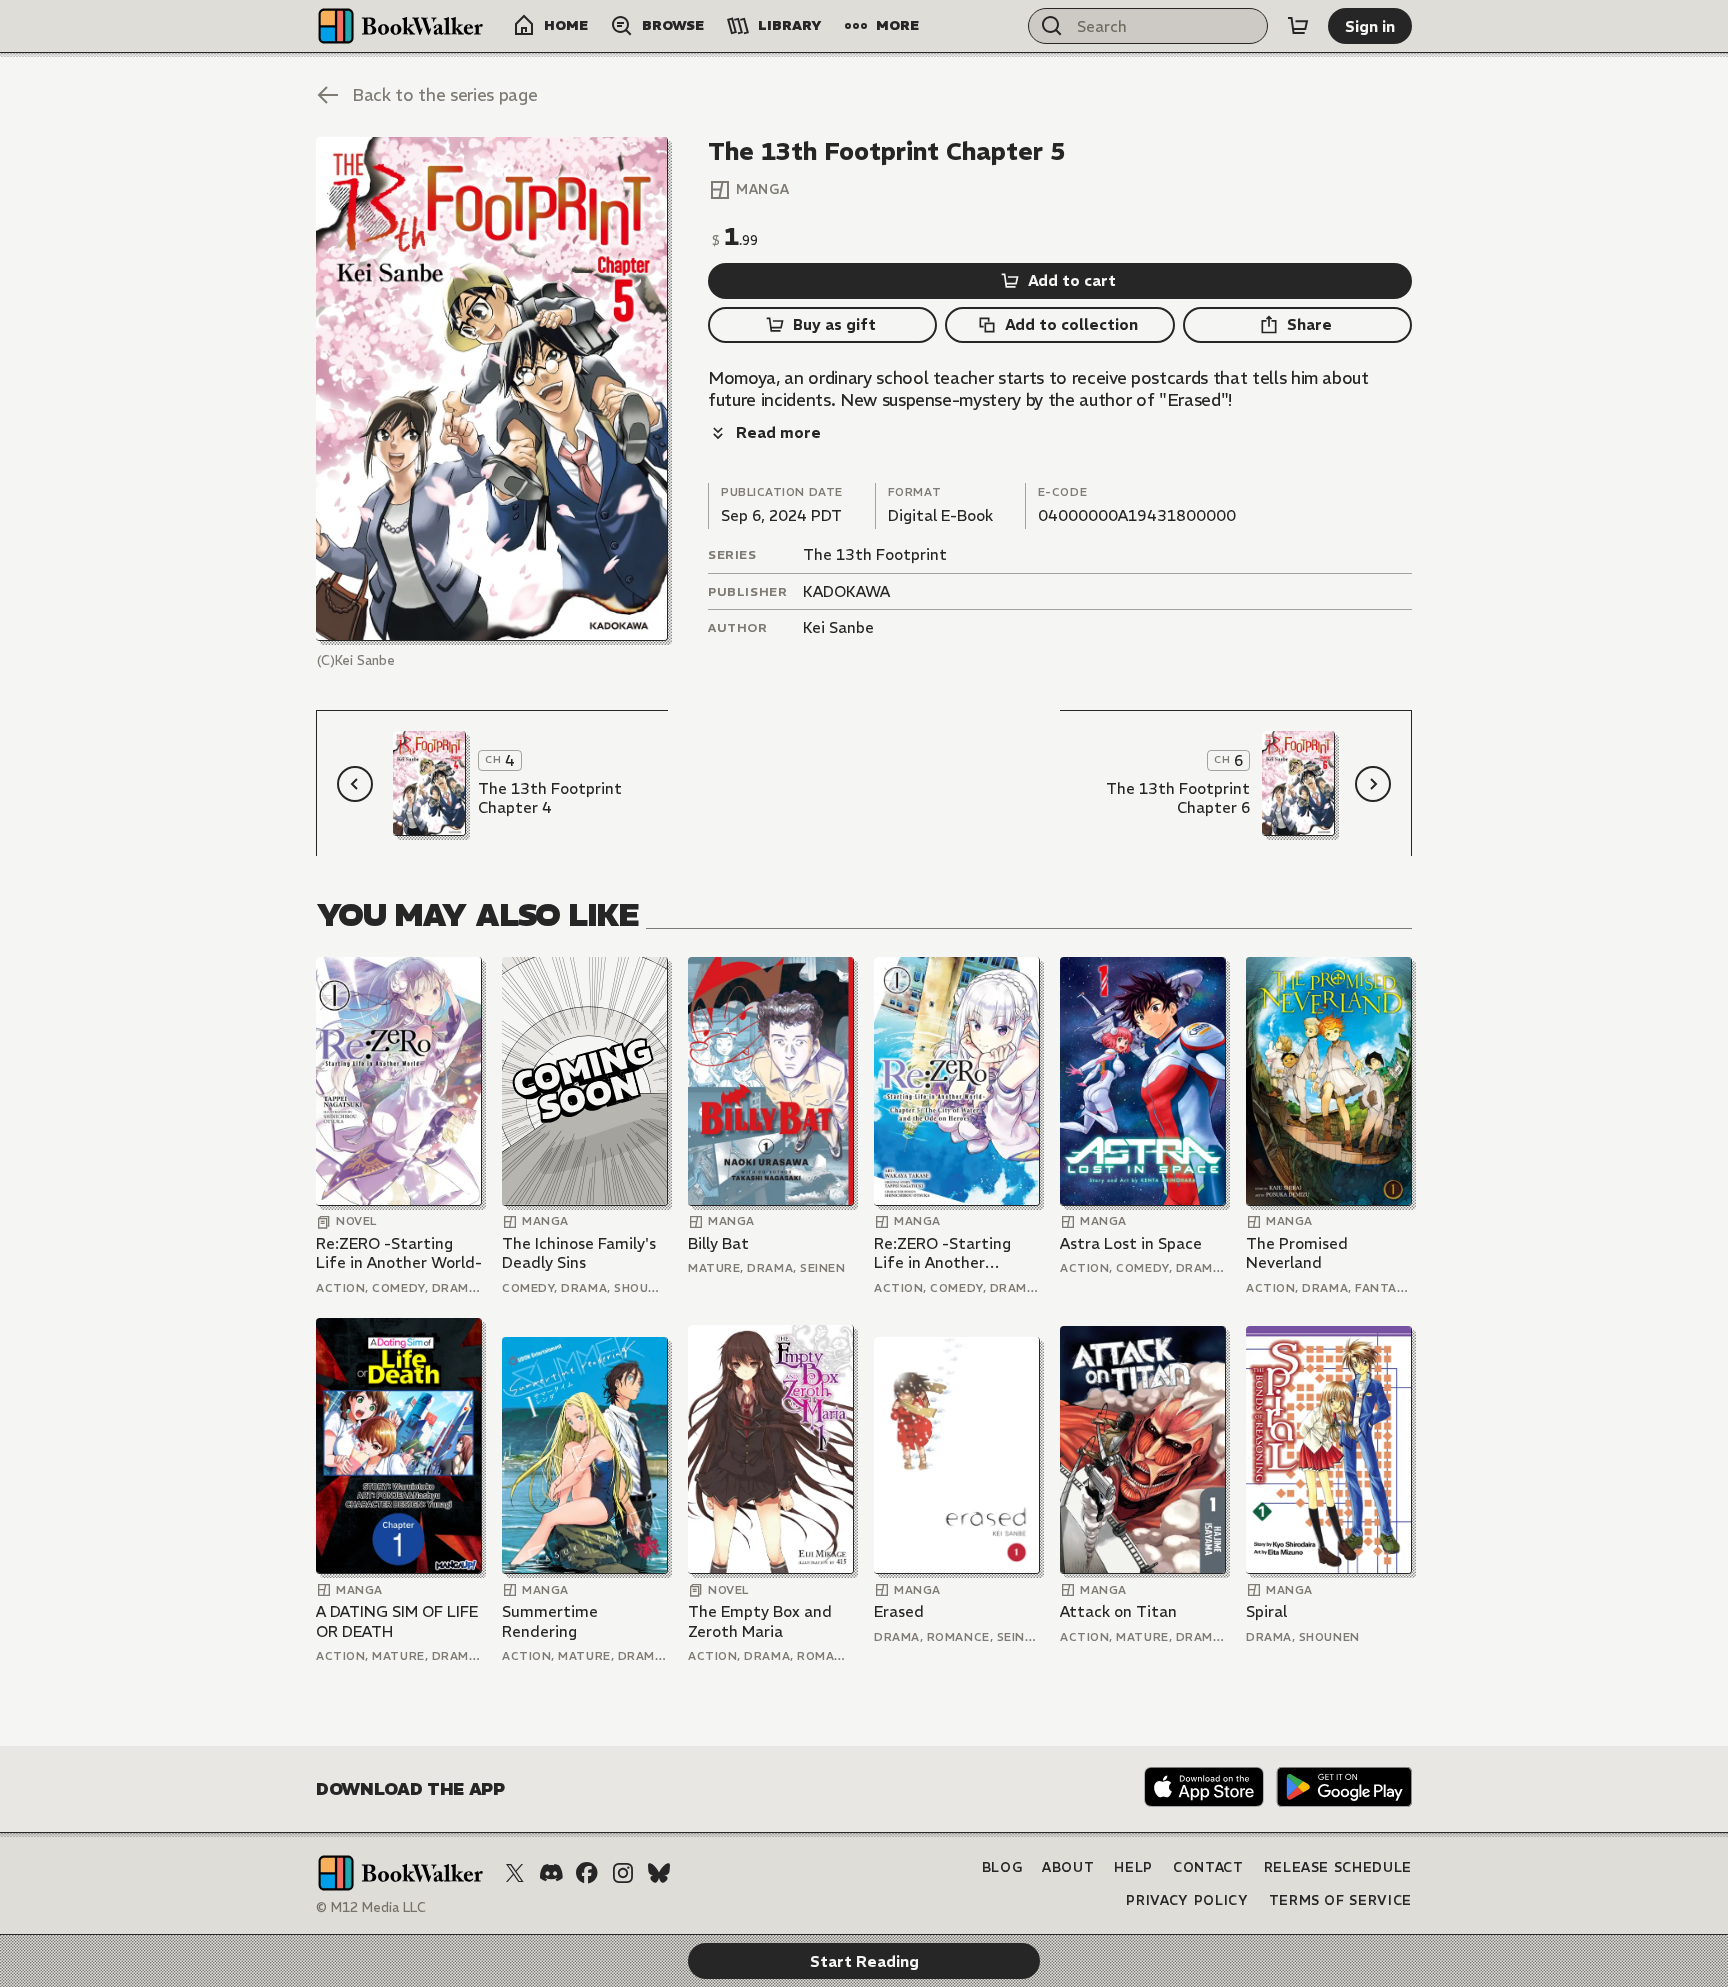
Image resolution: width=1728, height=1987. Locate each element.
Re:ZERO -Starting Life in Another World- (399, 1253)
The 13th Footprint (875, 554)
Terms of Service (1340, 1900)
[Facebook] (587, 1873)
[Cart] (1298, 26)
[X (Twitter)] (515, 1873)
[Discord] (551, 1873)
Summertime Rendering (550, 1621)
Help (1133, 1867)
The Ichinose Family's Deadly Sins (579, 1253)
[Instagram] (623, 1873)
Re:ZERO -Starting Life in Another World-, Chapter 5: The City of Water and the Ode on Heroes (942, 1253)
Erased (899, 1611)
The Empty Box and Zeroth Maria (760, 1621)
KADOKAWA (846, 591)
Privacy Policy (1187, 1900)
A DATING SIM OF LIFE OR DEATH (397, 1621)
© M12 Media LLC (371, 1907)
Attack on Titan (1118, 1611)
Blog (1002, 1867)
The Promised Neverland (1297, 1253)
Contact (1208, 1867)
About (1068, 1867)
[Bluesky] (659, 1873)
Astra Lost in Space (1131, 1243)
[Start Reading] (492, 389)
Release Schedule (1338, 1867)
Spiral (1266, 1611)
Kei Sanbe (838, 627)
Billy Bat (718, 1243)
